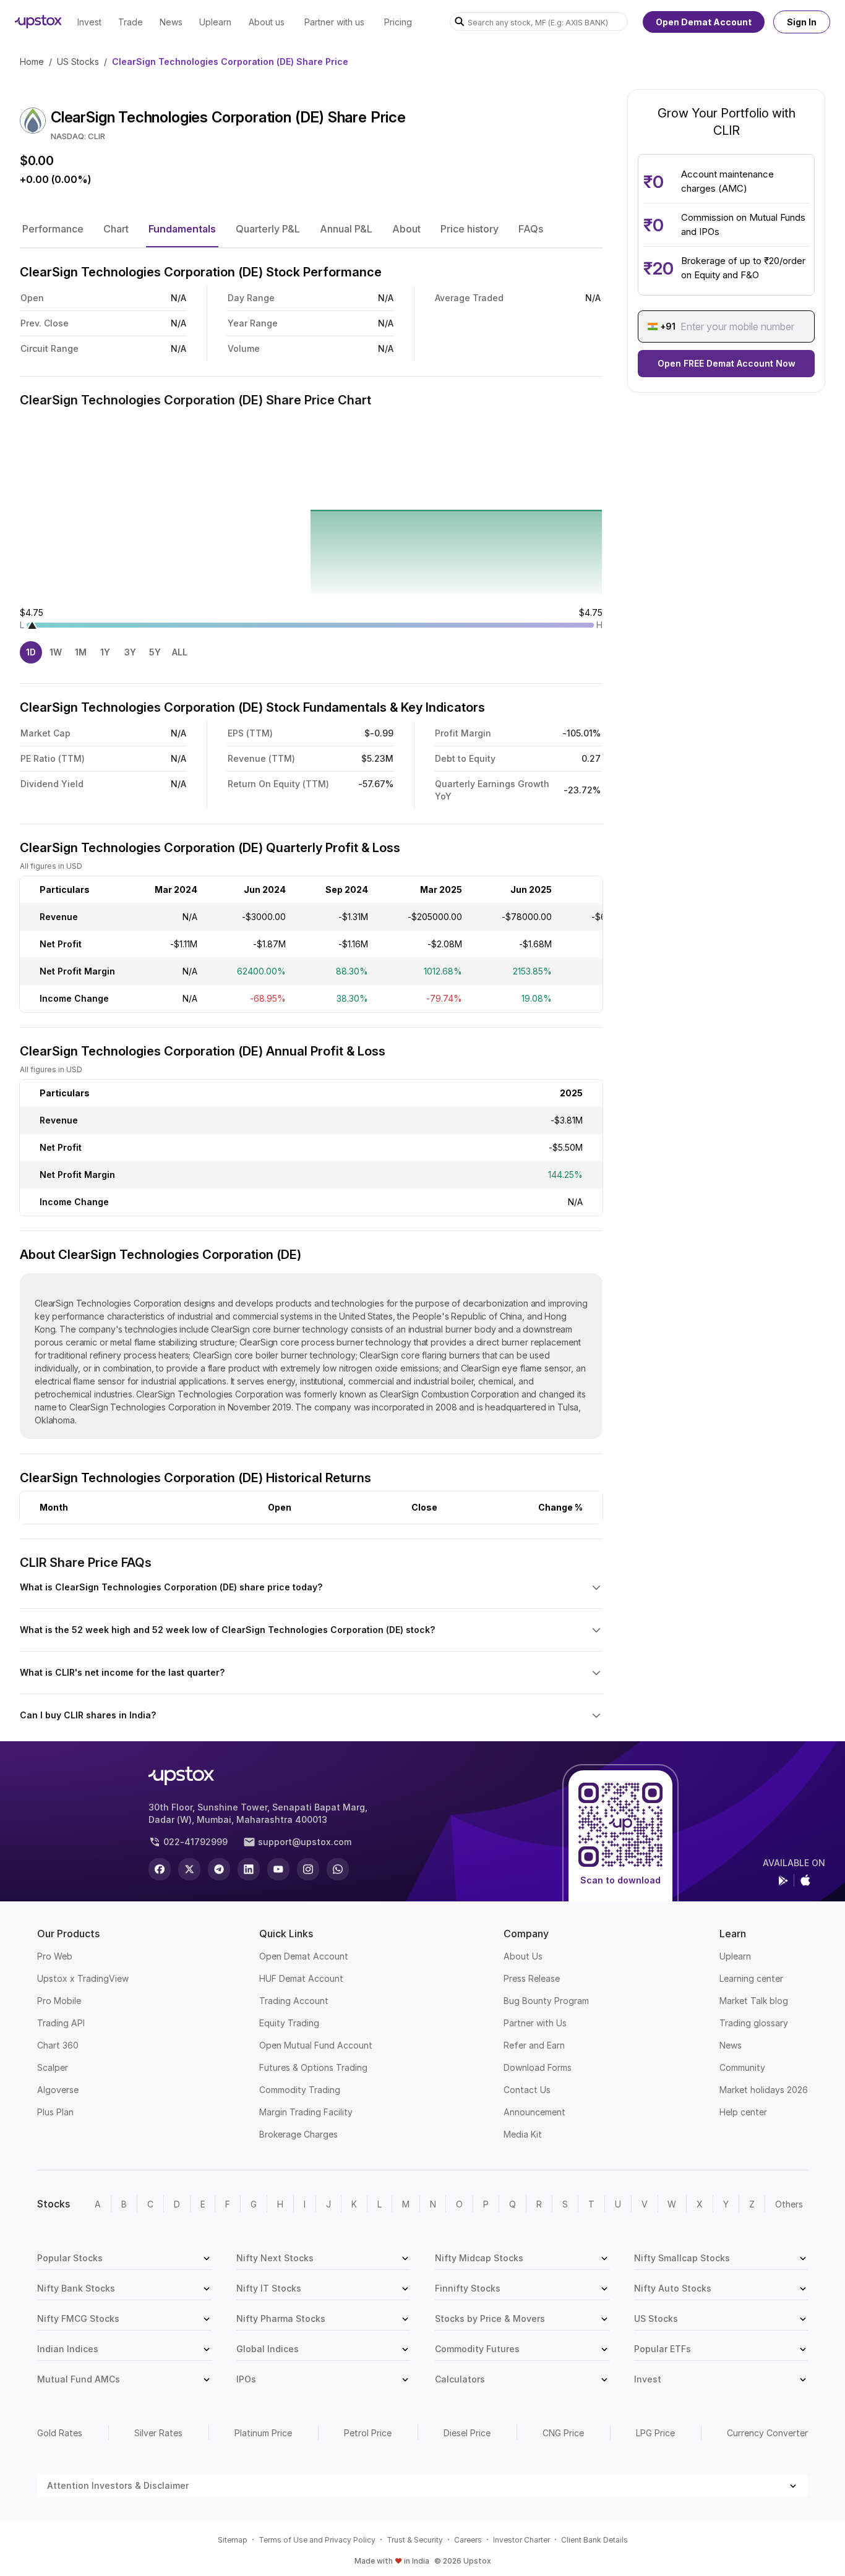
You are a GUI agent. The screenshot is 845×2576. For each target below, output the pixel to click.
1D (31, 652)
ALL (180, 652)
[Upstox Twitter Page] (189, 1869)
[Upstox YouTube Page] (278, 1869)
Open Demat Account (704, 22)
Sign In (802, 22)
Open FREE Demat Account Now (727, 363)
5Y (155, 652)
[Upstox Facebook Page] (160, 1869)
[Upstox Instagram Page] (308, 1869)
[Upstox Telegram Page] (219, 1869)
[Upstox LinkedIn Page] (249, 1869)
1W (56, 652)
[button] (53, 229)
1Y (105, 652)
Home (32, 62)
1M (81, 652)
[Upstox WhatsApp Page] (338, 1869)
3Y (130, 652)
